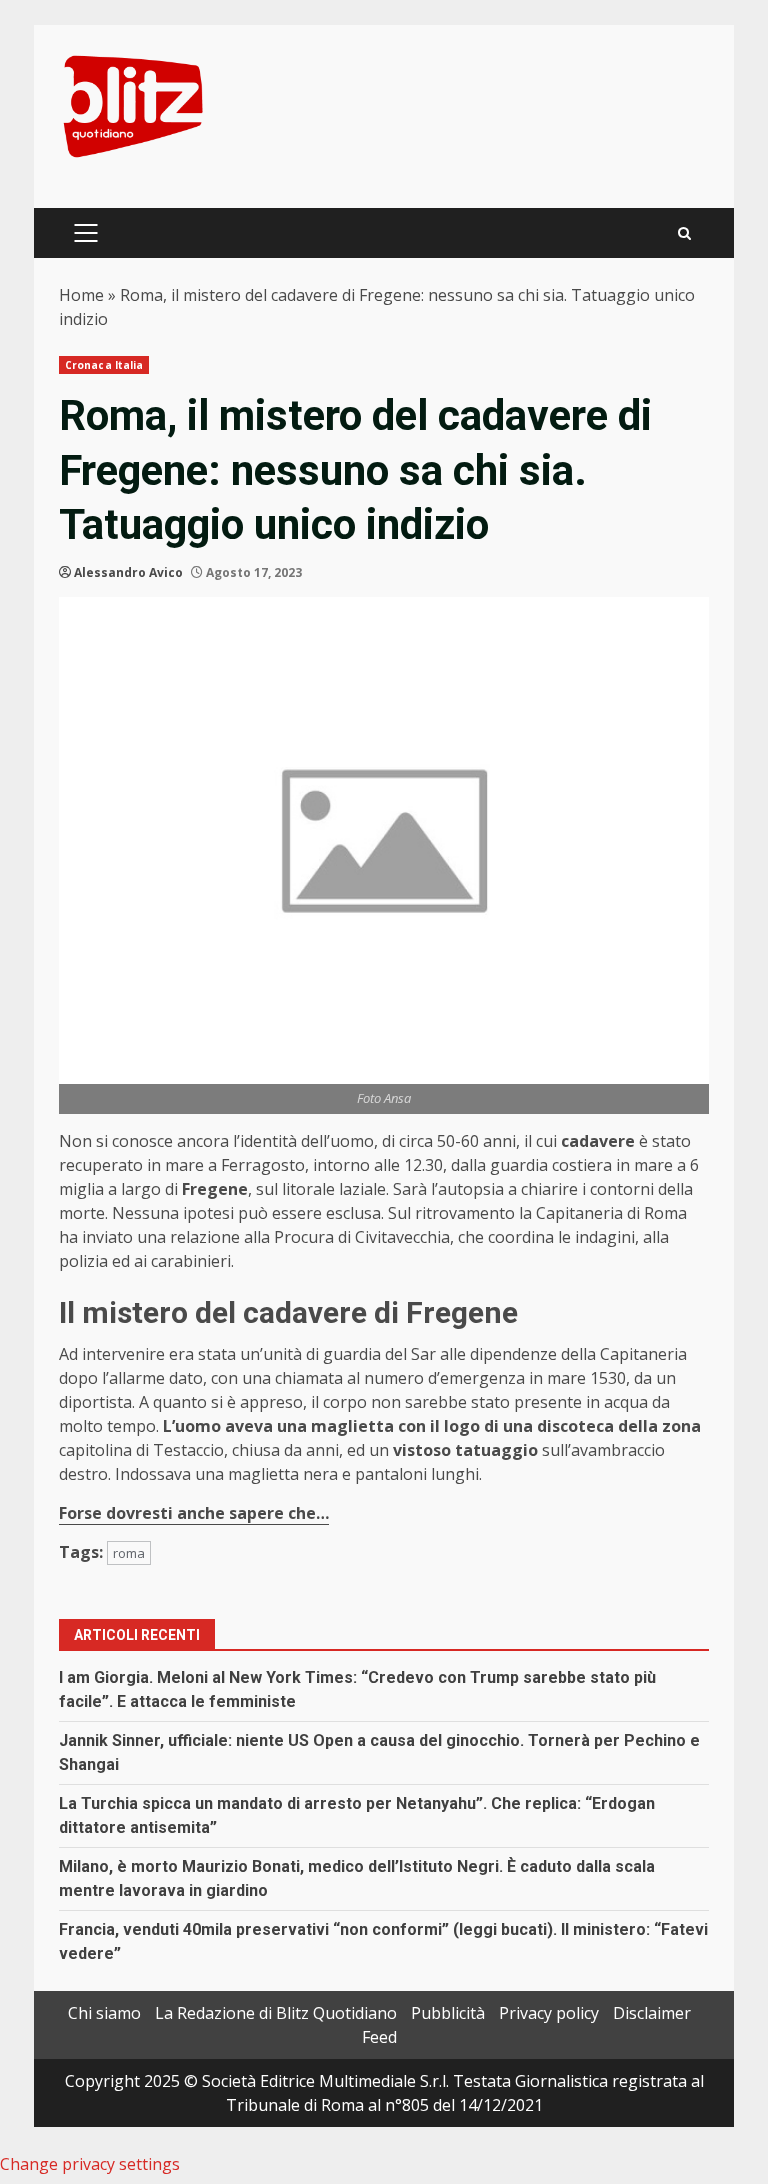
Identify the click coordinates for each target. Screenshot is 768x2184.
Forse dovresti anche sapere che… (194, 1513)
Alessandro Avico (128, 572)
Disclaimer (652, 2013)
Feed (379, 2037)
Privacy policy (549, 2013)
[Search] (684, 233)
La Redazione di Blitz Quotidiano (276, 2013)
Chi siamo (104, 2013)
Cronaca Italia (104, 365)
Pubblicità (448, 2013)
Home (81, 295)
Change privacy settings (90, 2164)
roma (129, 1553)
